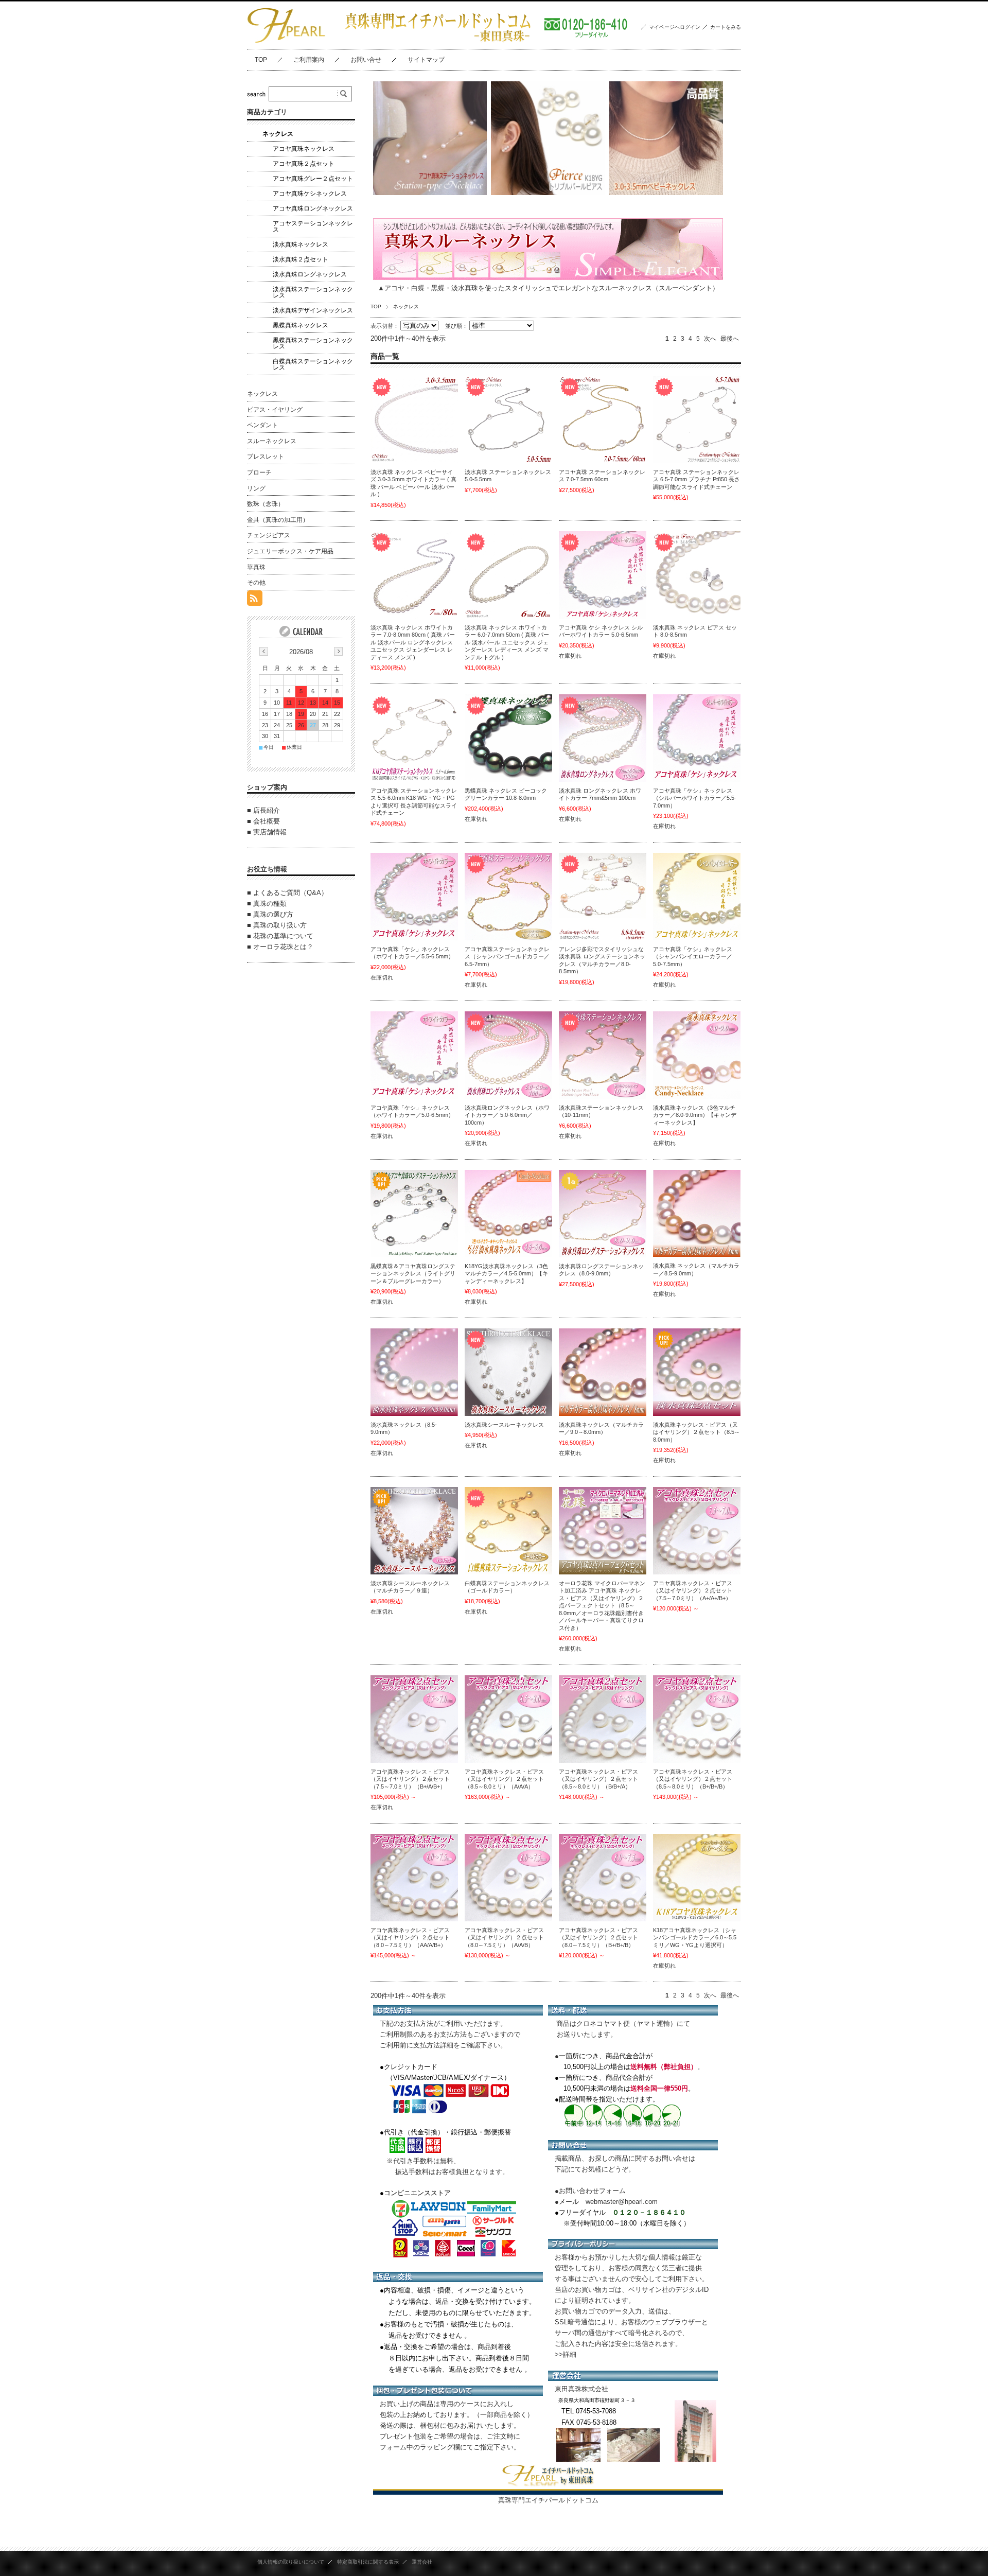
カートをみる (726, 27)
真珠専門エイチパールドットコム (548, 2500)
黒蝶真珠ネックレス (301, 325)
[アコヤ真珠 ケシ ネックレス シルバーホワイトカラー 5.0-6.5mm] (603, 575)
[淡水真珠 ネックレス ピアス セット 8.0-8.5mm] (697, 575)
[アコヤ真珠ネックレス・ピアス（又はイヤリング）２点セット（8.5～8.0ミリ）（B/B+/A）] (603, 1719)
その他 (256, 583)
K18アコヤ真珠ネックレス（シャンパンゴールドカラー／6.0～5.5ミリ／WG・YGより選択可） (695, 1938)
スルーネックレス (272, 441)
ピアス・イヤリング (275, 410)
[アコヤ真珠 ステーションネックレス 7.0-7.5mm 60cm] (603, 419)
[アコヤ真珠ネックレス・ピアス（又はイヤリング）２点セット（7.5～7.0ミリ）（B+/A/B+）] (414, 1719)
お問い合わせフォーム (592, 2191)
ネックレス (278, 134)
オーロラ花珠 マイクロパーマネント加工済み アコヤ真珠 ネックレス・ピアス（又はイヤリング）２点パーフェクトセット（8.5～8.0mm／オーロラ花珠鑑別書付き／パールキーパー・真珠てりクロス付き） (602, 1606)
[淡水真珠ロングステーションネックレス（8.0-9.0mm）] (603, 1214)
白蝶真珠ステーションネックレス (313, 364)
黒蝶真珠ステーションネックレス (313, 343)
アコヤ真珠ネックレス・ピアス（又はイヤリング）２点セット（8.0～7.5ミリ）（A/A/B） (504, 1938)
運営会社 (422, 2562)
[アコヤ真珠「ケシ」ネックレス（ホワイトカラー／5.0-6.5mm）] (414, 1055)
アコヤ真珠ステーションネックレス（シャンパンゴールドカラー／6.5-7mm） (507, 957)
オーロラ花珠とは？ (283, 947)
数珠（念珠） (266, 504)
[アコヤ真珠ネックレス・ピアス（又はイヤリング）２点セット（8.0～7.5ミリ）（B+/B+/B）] (603, 1878)
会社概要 (267, 821)
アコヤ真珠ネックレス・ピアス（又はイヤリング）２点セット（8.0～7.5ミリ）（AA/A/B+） (410, 1938)
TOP (261, 60)
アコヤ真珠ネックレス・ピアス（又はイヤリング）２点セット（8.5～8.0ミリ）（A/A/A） (504, 1779)
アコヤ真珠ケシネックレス (310, 194)
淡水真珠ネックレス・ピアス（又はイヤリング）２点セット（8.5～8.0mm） (696, 1432)
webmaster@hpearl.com (622, 2202)
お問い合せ (366, 60)
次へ (710, 339)
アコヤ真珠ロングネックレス (313, 208)
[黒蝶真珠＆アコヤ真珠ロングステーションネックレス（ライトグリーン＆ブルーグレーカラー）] (414, 1214)
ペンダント (262, 425)
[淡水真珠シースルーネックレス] (508, 1372)
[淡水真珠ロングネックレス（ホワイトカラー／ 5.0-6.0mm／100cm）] (508, 1055)
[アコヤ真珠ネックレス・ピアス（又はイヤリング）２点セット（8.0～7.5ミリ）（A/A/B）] (508, 1878)
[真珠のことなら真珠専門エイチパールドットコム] (287, 41)
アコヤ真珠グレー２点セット (313, 179)
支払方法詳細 (433, 2045)
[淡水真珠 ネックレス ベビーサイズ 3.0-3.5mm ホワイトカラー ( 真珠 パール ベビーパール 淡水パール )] (414, 419)
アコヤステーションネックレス (313, 226)
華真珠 (256, 567)
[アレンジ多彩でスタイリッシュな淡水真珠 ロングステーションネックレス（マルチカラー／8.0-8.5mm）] (603, 897)
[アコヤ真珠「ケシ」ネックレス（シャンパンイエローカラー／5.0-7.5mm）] (697, 897)
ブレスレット (266, 457)
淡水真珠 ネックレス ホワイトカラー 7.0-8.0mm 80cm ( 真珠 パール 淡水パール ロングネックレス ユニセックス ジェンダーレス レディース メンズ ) (413, 642)
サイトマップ (426, 60)
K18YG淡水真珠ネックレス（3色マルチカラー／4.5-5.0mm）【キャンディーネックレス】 (506, 1274)
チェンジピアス (269, 535)
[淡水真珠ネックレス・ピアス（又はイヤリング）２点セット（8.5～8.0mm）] (697, 1372)
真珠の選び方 (273, 914)
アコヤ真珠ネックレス (304, 149)
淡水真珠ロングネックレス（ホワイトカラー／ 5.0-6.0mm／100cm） (507, 1115)
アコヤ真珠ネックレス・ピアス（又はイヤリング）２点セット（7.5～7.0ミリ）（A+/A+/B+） (693, 1591)
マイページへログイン (675, 27)
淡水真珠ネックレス (301, 244)
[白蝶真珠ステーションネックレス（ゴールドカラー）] (508, 1531)
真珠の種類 (270, 904)
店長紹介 (267, 810)
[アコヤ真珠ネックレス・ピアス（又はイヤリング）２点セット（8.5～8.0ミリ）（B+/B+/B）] (697, 1719)
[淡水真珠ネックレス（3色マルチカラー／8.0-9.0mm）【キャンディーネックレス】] (697, 1055)
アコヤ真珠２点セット (304, 164)
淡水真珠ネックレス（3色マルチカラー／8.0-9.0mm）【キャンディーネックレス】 (695, 1115)
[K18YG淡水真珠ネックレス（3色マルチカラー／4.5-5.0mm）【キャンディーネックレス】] (508, 1214)
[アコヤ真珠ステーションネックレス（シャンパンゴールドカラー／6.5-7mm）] (508, 897)
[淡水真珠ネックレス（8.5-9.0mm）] (414, 1372)
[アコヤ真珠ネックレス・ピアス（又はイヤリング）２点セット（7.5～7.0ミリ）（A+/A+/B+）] (697, 1531)
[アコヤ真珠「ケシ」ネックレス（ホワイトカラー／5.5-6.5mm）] (414, 897)
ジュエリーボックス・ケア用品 (290, 551)
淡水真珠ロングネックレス (310, 274)
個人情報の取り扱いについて (291, 2562)
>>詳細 (566, 2354)
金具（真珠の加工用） (278, 520)
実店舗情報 (270, 832)
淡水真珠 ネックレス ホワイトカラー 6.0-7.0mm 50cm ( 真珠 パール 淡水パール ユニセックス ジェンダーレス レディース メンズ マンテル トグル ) (507, 642)
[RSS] (255, 600)
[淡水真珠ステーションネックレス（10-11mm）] (603, 1055)
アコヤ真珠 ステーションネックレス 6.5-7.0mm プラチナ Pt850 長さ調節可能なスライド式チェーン (696, 479)
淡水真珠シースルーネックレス (504, 1425)
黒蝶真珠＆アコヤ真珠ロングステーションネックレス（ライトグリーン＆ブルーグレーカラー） (413, 1274)
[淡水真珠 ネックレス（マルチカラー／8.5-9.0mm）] (697, 1213)
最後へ (730, 339)
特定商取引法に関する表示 (368, 2562)
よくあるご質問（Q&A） (290, 893)
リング (256, 488)
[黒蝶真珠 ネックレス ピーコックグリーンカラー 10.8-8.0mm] (508, 738)
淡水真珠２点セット (301, 259)
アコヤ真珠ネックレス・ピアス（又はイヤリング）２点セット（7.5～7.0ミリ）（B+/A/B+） (410, 1779)
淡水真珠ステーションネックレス (313, 292)
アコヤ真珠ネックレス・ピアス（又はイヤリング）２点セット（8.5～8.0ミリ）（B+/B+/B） (693, 1779)
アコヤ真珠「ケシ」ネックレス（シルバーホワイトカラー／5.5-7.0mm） (695, 798)
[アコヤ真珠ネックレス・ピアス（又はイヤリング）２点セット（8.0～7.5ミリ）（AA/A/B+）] (414, 1878)
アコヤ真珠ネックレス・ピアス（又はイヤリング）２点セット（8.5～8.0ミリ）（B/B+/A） (598, 1779)
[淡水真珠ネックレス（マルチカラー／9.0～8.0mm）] (603, 1372)
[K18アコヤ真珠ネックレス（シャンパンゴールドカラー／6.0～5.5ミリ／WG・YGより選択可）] (697, 1878)
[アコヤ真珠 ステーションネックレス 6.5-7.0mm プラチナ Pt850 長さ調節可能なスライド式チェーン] (697, 419)
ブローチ (259, 472)
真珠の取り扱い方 (280, 925)
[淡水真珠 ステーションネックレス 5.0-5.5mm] (508, 419)
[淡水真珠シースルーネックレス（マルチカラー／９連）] (414, 1531)
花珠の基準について (283, 936)
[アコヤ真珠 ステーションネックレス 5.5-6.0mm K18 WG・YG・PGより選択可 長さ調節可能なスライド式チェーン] (414, 738)
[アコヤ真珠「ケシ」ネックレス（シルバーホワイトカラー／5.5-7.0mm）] (697, 738)
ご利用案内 (309, 60)
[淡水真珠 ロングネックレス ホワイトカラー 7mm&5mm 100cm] (603, 738)
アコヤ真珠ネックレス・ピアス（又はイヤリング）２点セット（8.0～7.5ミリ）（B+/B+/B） (598, 1938)
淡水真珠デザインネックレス (313, 310)
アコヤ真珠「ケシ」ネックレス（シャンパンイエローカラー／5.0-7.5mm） (693, 957)
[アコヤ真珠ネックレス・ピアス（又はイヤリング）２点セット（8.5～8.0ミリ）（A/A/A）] (508, 1719)
